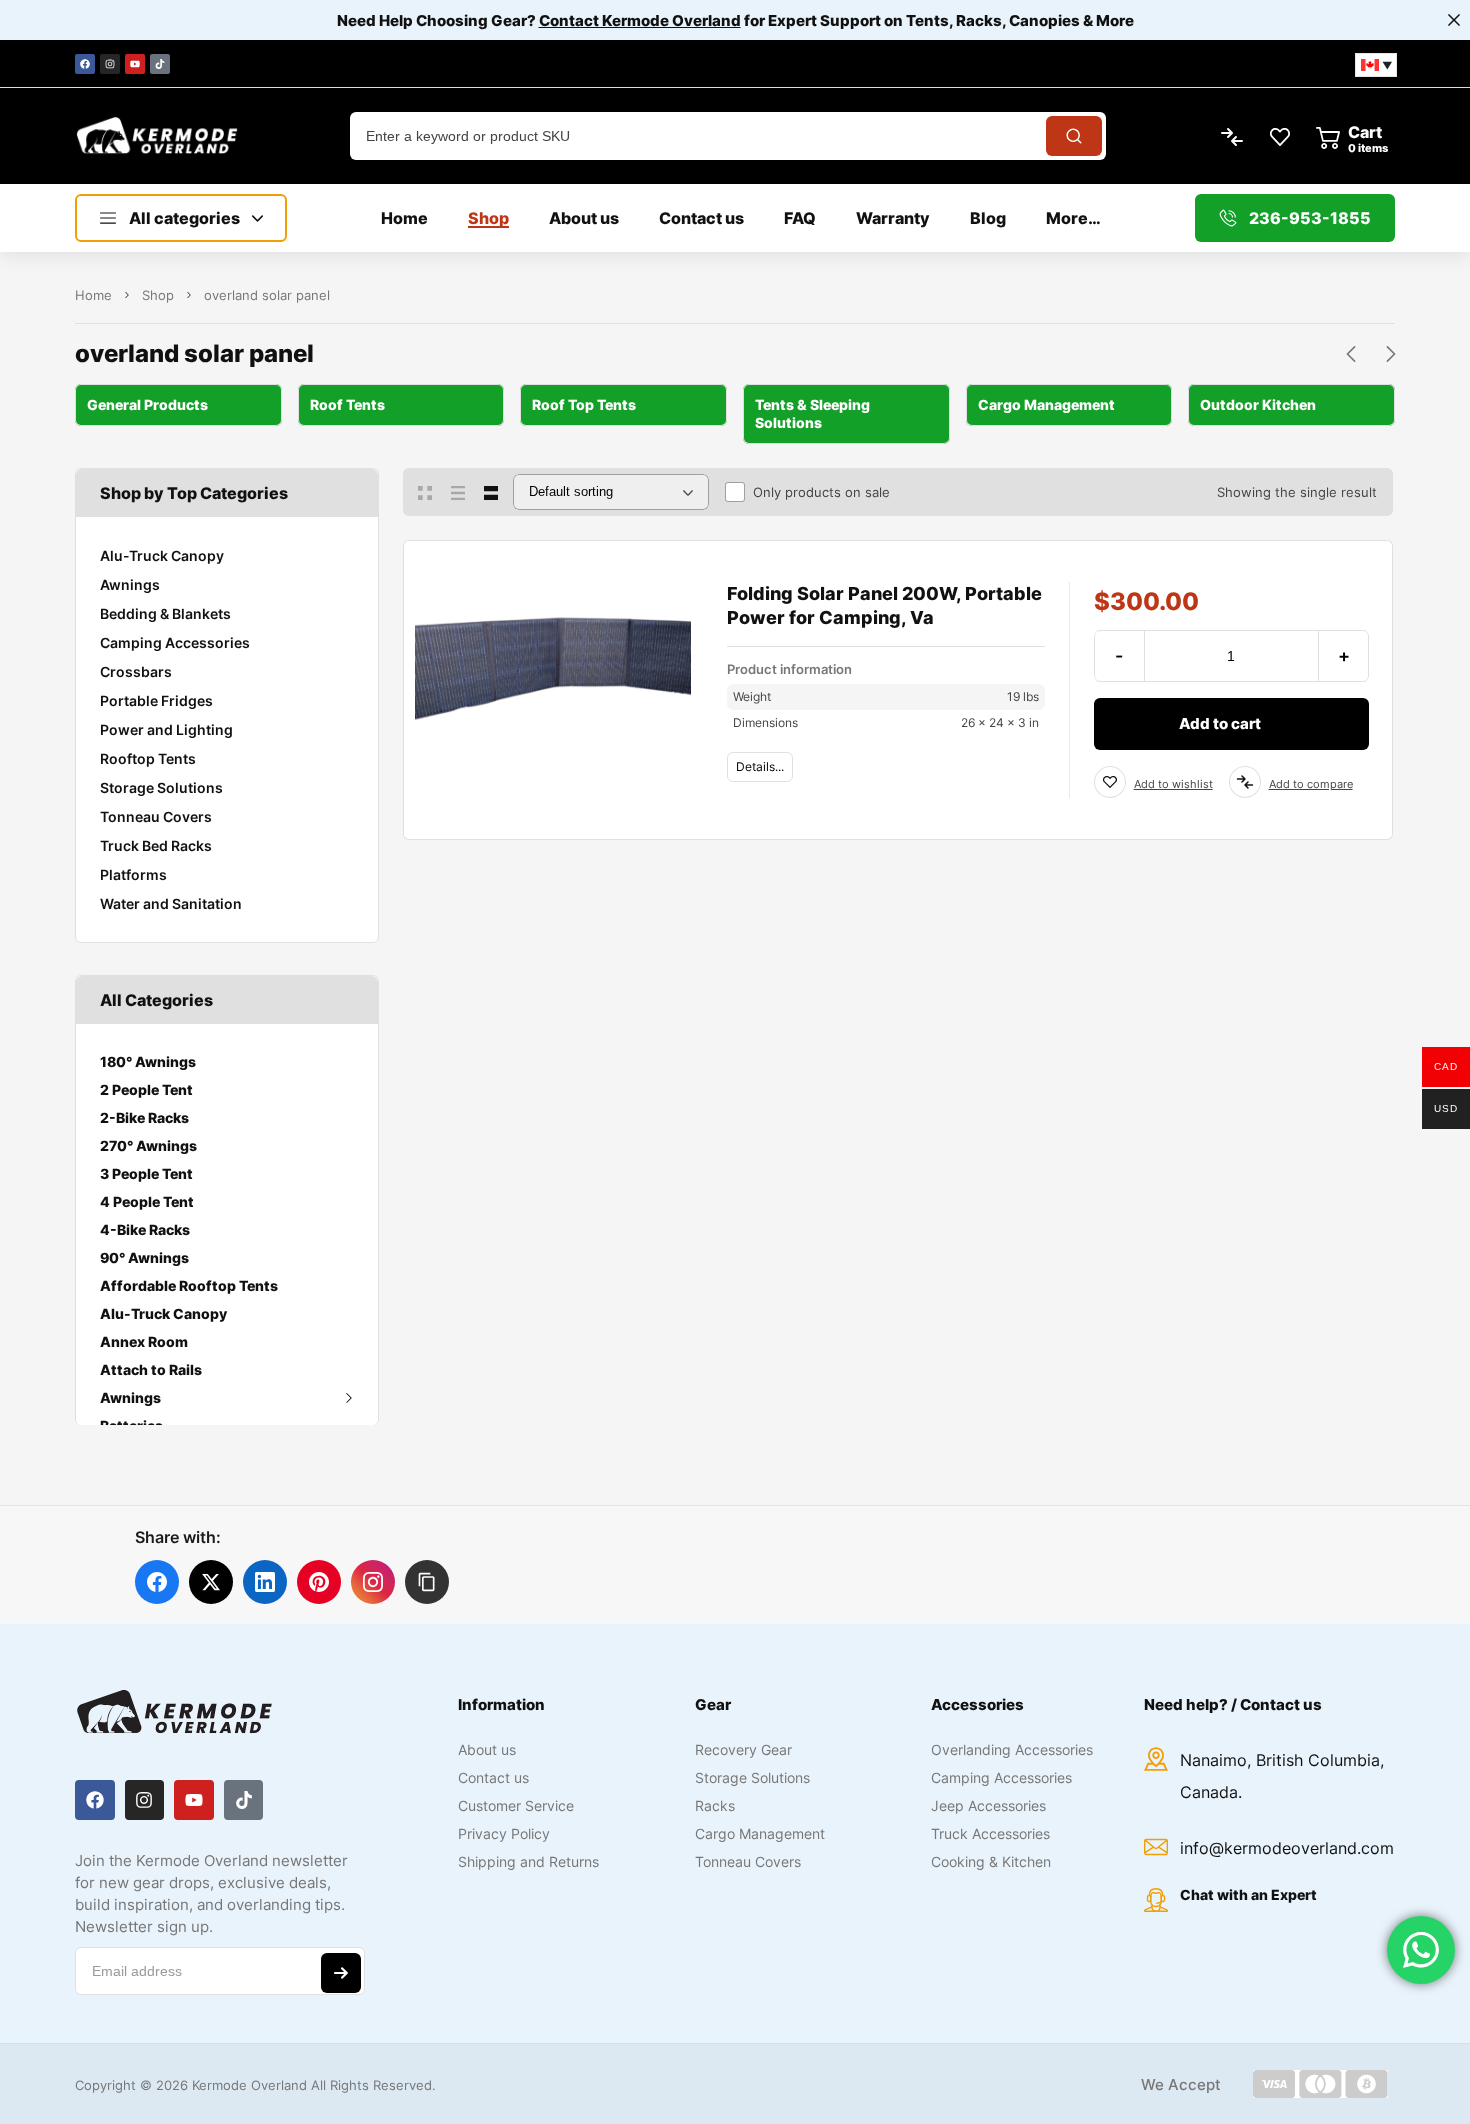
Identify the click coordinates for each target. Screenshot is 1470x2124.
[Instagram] (110, 64)
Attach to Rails (151, 1369)
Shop (158, 295)
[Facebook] (85, 64)
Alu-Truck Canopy (162, 555)
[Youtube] (135, 64)
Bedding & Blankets (165, 613)
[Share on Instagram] (373, 1582)
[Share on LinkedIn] (265, 1582)
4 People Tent (147, 1201)
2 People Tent (146, 1089)
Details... (760, 766)
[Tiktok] (160, 64)
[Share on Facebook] (157, 1582)
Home (93, 295)
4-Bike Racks (145, 1229)
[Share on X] (211, 1582)
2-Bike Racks (144, 1117)
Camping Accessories (175, 642)
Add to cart (1220, 723)
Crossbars (136, 671)
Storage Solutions (161, 787)
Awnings (130, 584)
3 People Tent (146, 1173)
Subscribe (341, 1973)
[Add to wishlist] (1110, 782)
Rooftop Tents (148, 758)
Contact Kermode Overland (640, 20)
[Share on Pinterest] (319, 1582)
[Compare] (1245, 782)
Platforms (133, 874)
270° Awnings (148, 1145)
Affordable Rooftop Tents (189, 1285)
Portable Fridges (156, 700)
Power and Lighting (166, 729)
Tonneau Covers (156, 816)
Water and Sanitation (171, 903)
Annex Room (144, 1341)
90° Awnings (144, 1257)
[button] (427, 1582)
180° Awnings (148, 1061)
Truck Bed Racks (156, 845)
